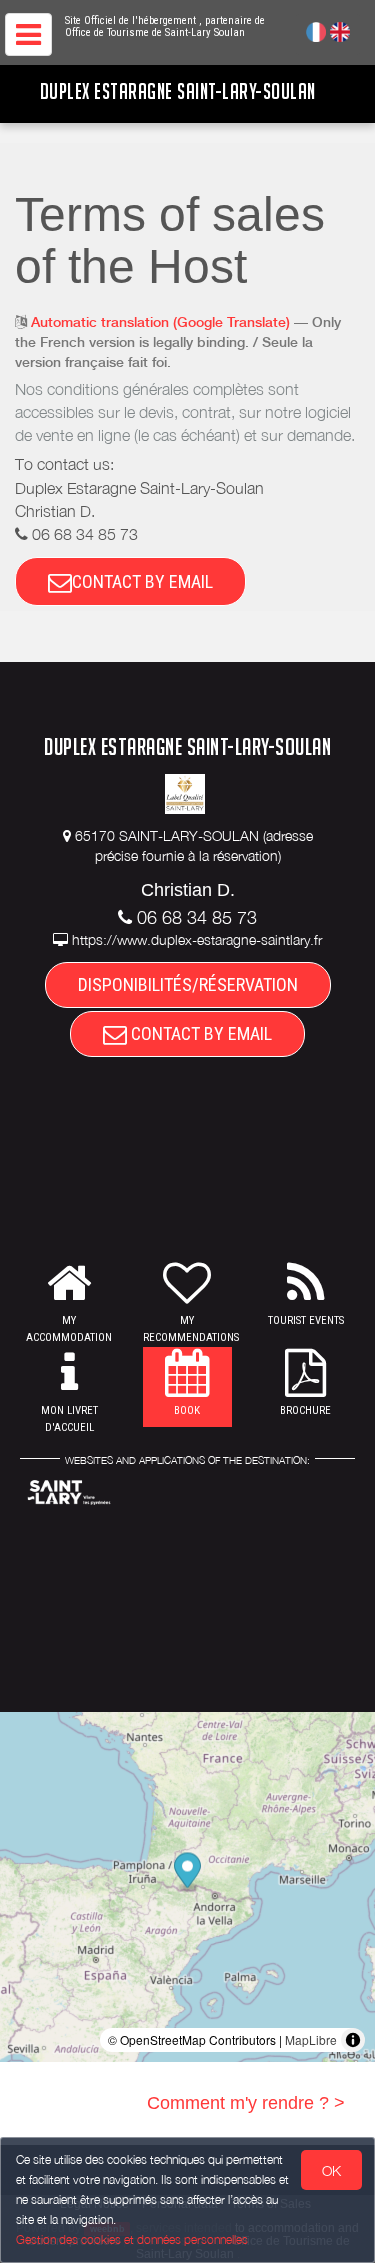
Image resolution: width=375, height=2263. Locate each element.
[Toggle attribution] (353, 2040)
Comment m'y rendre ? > (246, 2103)
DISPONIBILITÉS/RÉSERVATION (188, 984)
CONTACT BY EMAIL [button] (142, 581)
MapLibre (311, 2039)
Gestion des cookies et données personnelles (132, 2239)
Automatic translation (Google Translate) (160, 322)
